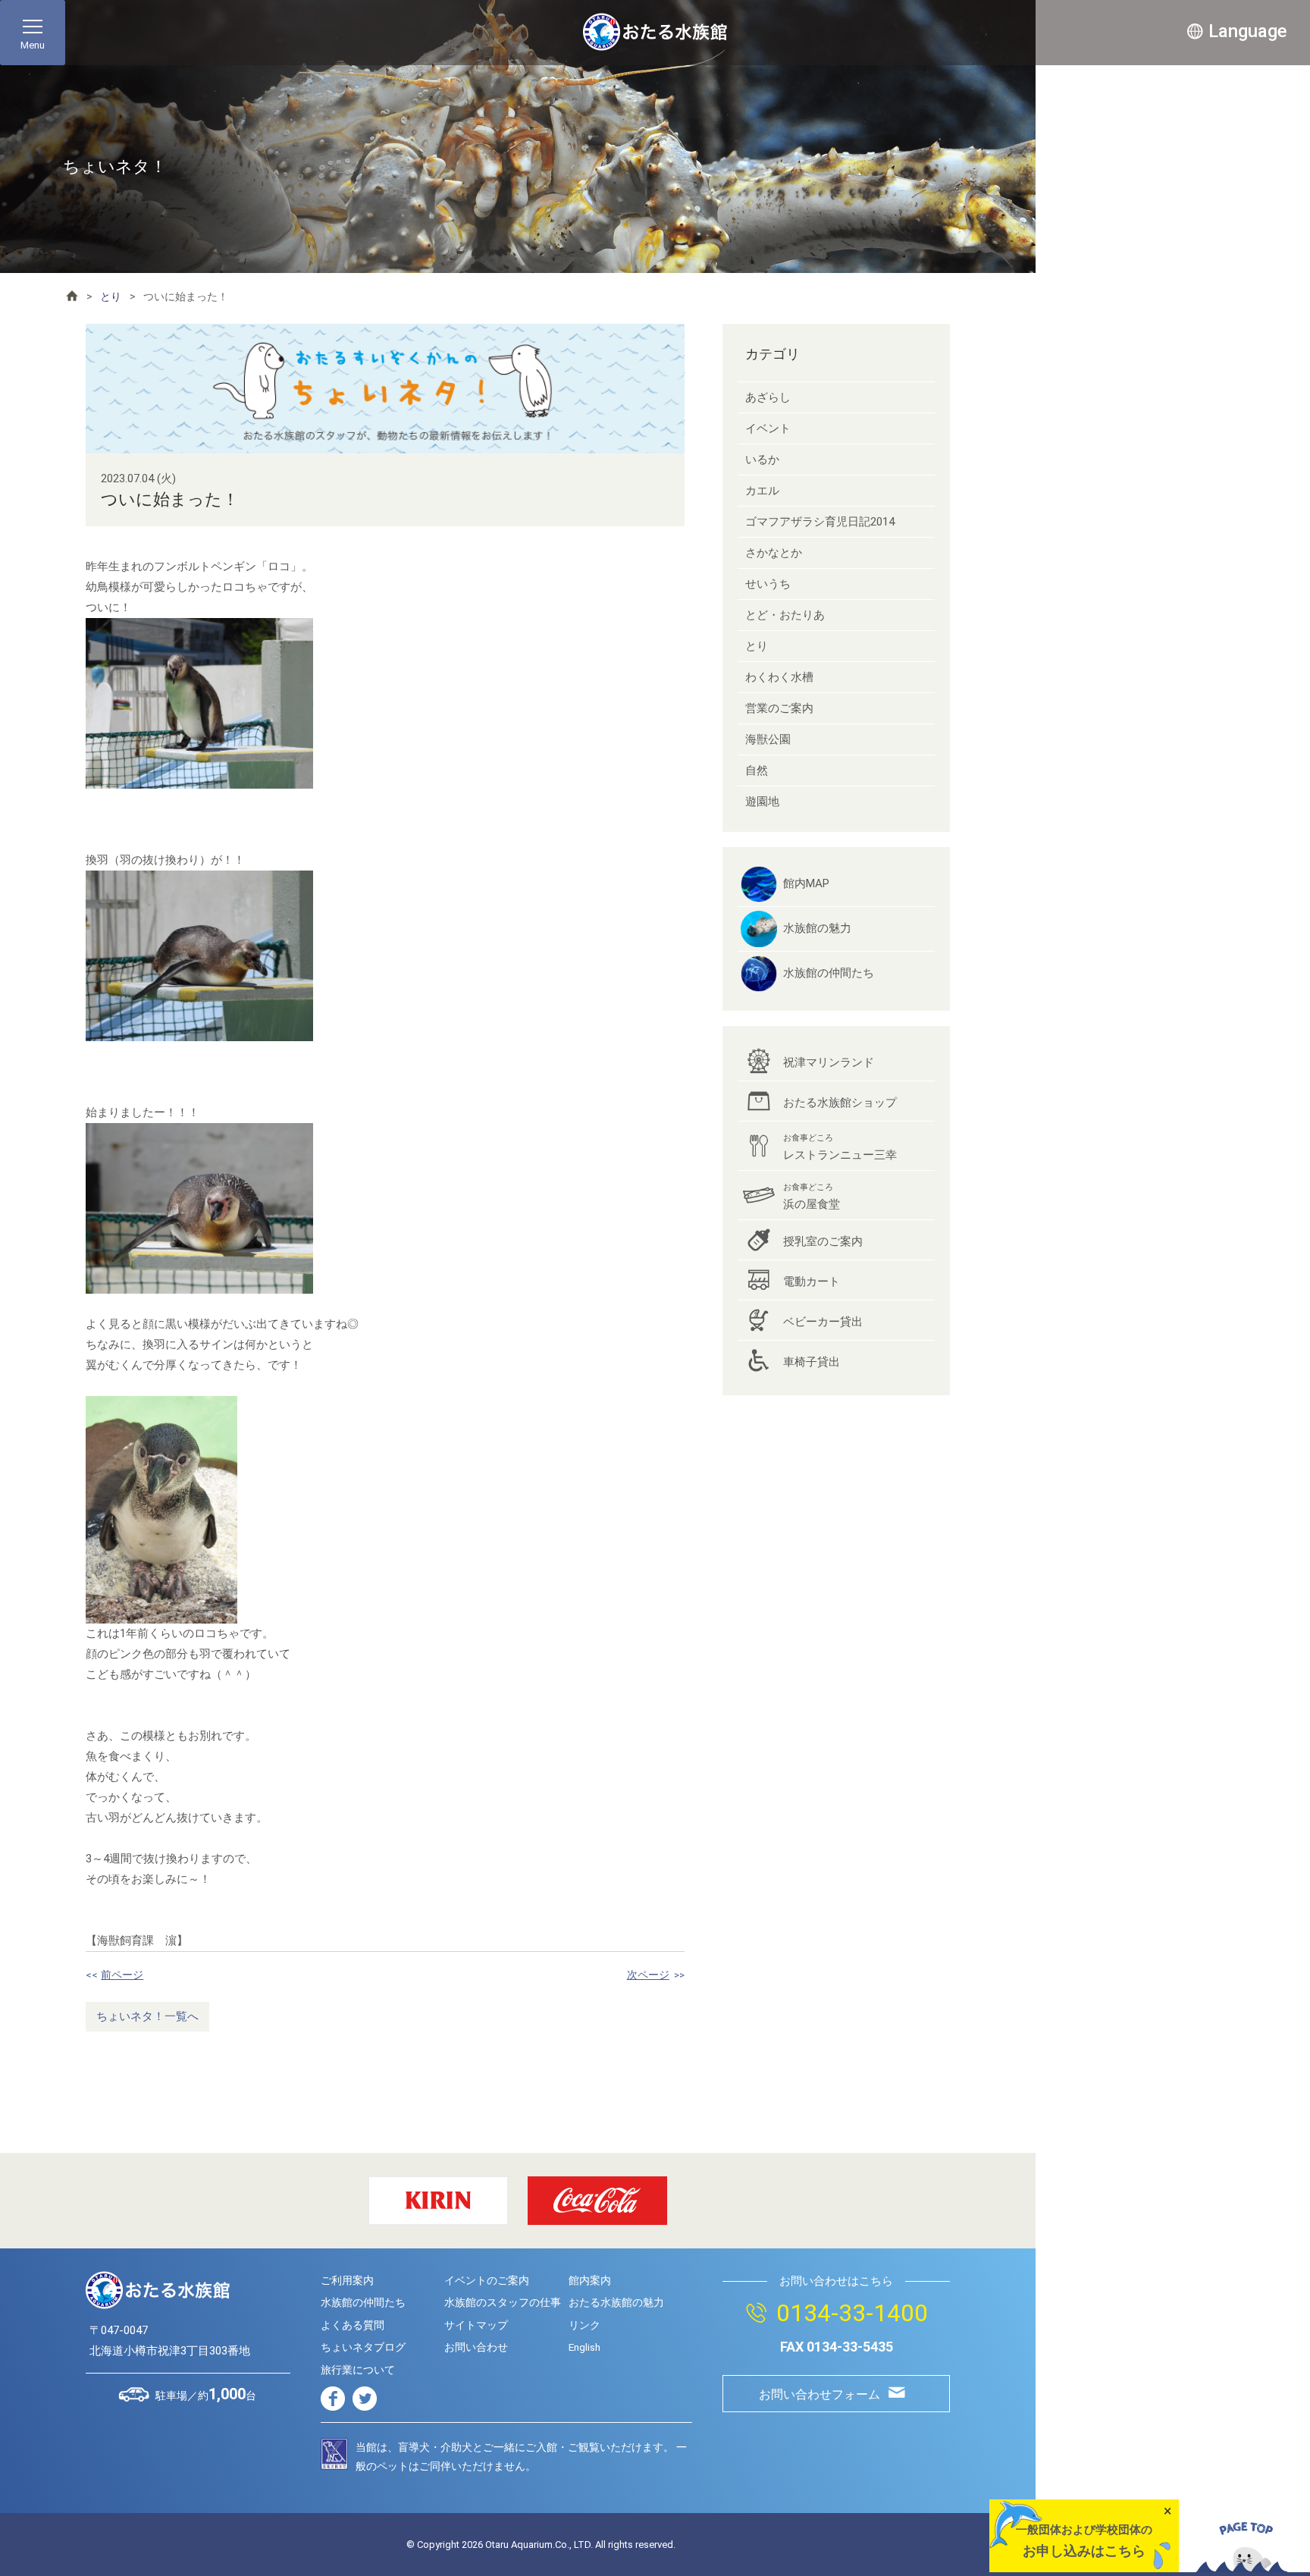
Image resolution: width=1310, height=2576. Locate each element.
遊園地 (762, 802)
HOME (72, 296)
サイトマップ (476, 2325)
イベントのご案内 (487, 2280)
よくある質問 (353, 2325)
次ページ (648, 1975)
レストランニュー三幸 (840, 1147)
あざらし (768, 397)
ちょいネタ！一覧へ (147, 2016)
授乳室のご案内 (823, 1241)
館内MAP (806, 883)
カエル (762, 491)
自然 (757, 770)
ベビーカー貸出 (823, 1322)
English (584, 2347)
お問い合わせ (476, 2347)
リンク (584, 2325)
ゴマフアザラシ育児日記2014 (820, 522)
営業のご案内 (779, 708)
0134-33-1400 (852, 2313)
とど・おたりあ (785, 615)
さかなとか (774, 553)
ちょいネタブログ (363, 2347)
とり (111, 297)
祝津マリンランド (829, 1062)
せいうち (768, 584)
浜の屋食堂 (812, 1197)
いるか (762, 460)
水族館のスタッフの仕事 (503, 2302)
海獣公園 (768, 739)
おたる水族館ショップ (840, 1103)
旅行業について (358, 2370)
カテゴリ (773, 354)
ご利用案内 (347, 2280)
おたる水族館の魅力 (616, 2302)
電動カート (812, 1282)
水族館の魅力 (817, 928)
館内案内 (590, 2280)
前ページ (122, 1975)
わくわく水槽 (779, 677)
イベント (768, 428)
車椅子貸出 (812, 1362)
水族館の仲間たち (829, 973)
